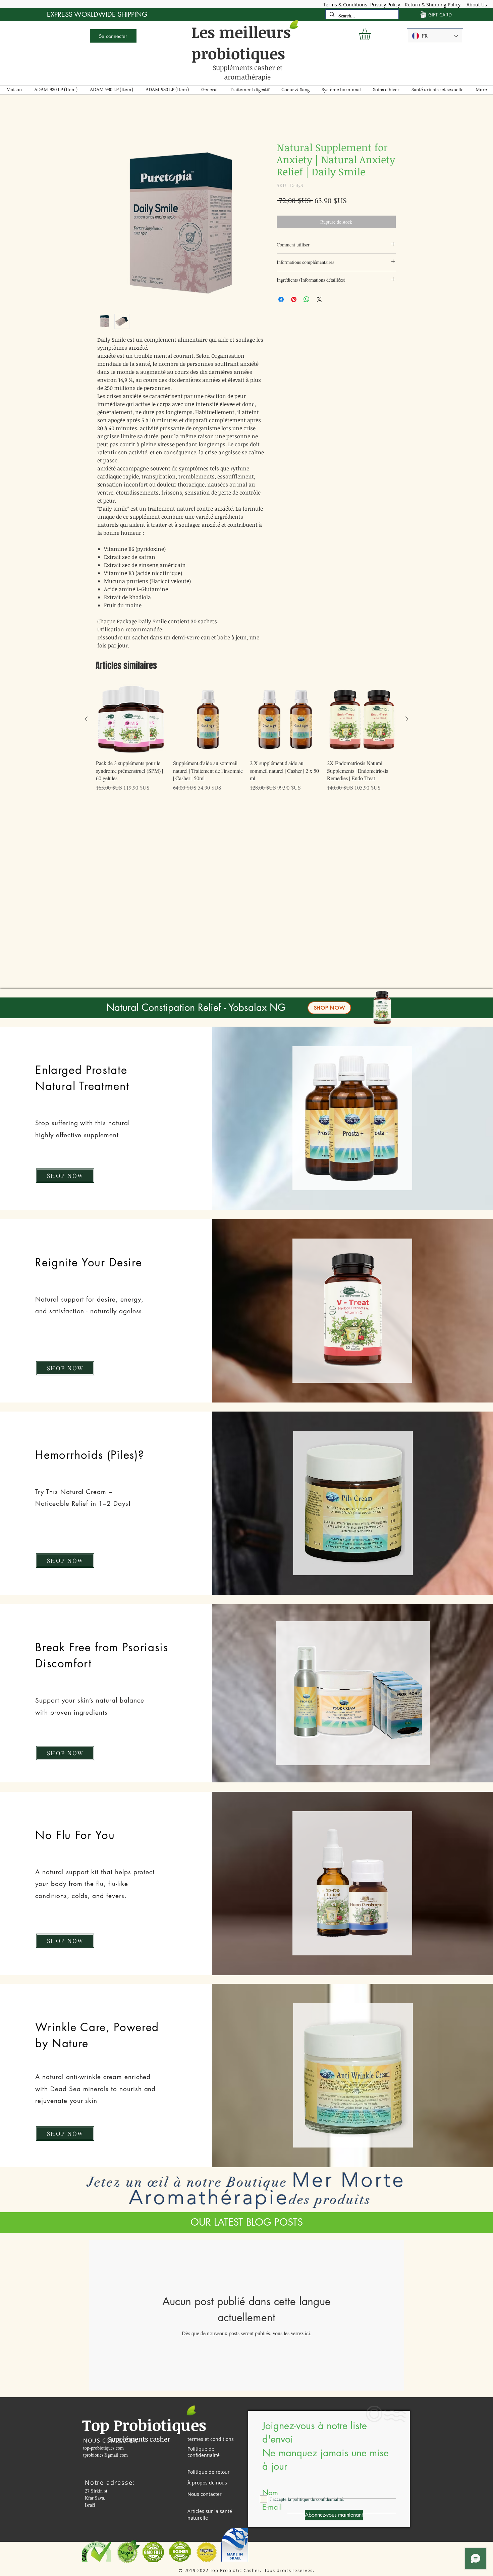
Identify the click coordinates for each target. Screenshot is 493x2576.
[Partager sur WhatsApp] (307, 301)
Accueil (105, 119)
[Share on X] (319, 301)
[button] (372, 34)
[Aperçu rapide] (131, 721)
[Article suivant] (407, 720)
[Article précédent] (86, 720)
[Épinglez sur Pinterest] (294, 301)
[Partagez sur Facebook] (281, 301)
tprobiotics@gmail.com (105, 2456)
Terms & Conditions (345, 5)
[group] (246, 743)
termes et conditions (211, 2440)
